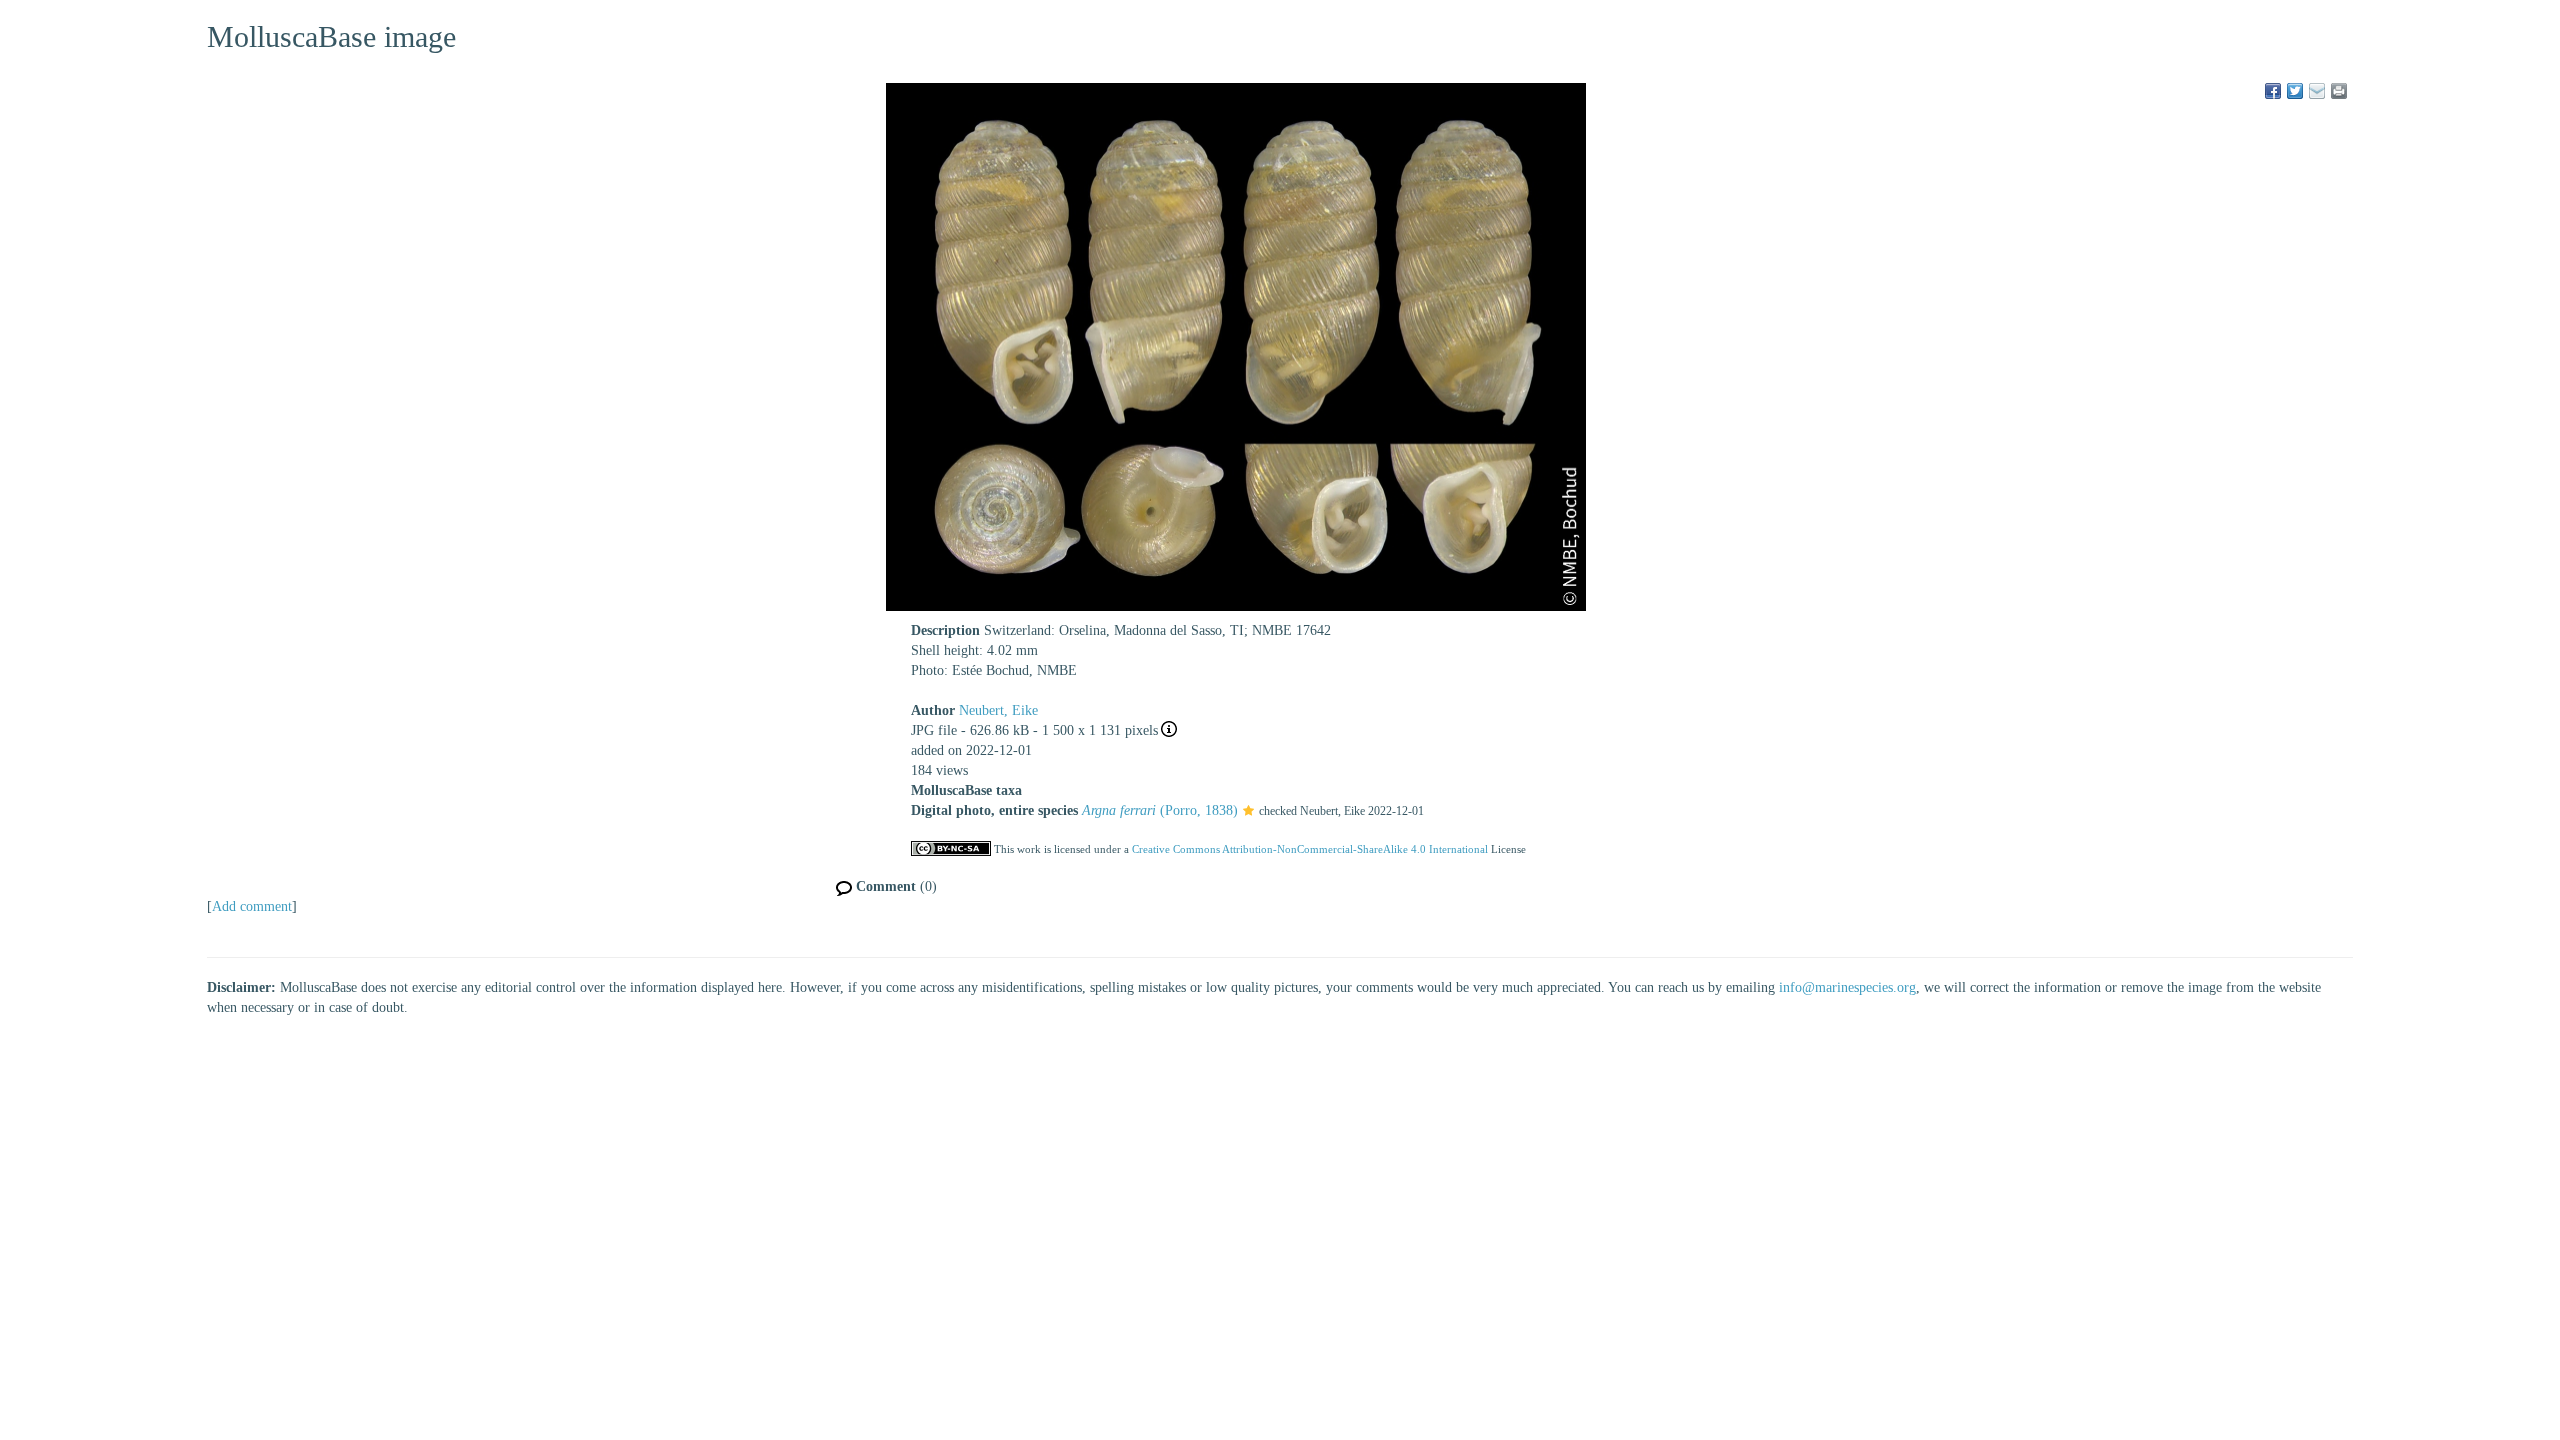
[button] (1248, 812)
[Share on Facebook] (2273, 91)
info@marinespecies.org (1847, 987)
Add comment (252, 906)
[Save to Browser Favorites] (2317, 91)
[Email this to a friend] (2339, 91)
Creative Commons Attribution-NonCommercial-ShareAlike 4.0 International (1310, 849)
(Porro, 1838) (1160, 810)
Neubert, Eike (998, 710)
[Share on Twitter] (2295, 91)
